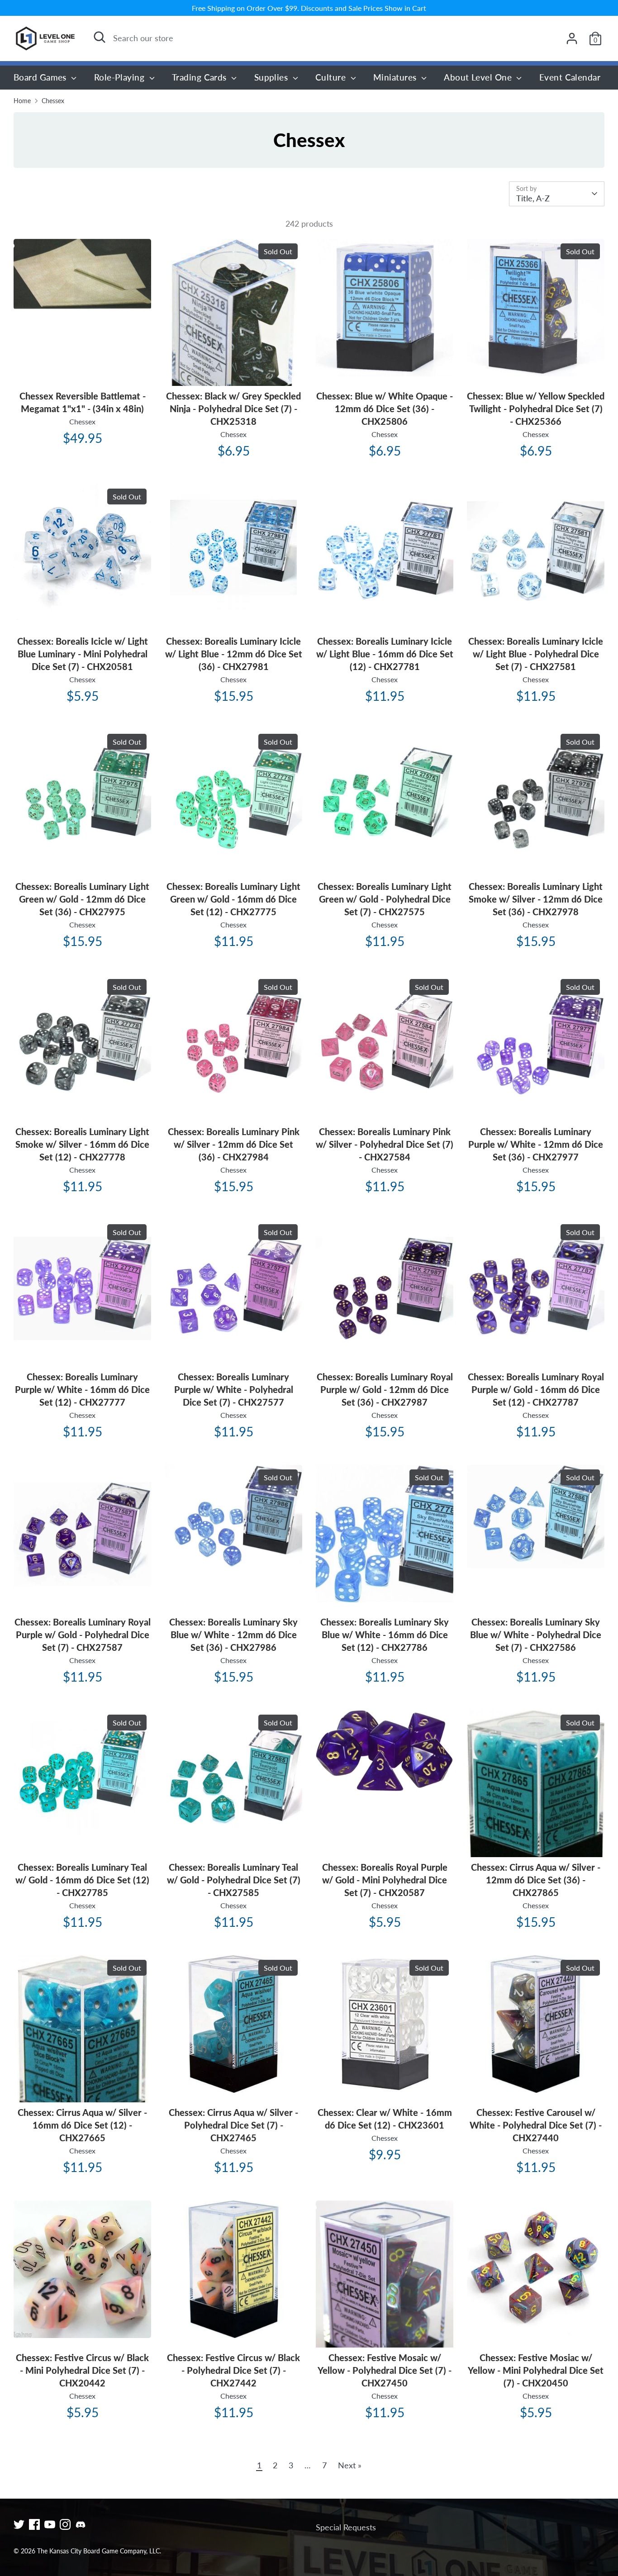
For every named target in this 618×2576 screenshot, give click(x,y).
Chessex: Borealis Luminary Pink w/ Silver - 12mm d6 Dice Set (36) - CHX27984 (234, 1144)
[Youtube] (50, 2524)
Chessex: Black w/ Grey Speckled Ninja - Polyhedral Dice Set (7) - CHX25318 (233, 409)
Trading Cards (200, 77)
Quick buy (83, 293)
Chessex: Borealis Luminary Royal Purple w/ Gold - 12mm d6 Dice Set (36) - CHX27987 (385, 1389)
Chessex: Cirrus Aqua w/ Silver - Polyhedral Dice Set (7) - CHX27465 (233, 2125)
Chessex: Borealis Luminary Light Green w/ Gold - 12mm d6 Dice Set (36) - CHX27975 (82, 899)
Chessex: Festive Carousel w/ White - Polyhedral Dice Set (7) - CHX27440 (536, 2125)
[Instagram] (65, 2524)
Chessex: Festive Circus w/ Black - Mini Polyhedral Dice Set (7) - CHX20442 (82, 2370)
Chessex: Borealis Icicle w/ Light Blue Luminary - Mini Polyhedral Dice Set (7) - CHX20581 (83, 654)
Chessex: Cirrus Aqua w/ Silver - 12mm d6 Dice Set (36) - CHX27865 (536, 1880)
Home (22, 101)
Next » (350, 2465)
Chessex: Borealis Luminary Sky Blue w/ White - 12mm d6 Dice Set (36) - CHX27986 (233, 1635)
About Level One (479, 77)
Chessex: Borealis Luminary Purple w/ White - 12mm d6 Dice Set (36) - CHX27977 (536, 1144)
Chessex (53, 101)
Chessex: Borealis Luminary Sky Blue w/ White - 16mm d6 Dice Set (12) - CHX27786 (385, 1635)
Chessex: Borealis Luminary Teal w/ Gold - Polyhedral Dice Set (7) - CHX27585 (234, 1880)
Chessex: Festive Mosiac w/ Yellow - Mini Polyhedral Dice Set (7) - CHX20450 (536, 2370)
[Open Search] (100, 37)
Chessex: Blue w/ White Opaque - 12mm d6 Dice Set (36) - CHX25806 (385, 409)
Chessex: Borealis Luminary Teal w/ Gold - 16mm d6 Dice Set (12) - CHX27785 (82, 1880)
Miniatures (396, 77)
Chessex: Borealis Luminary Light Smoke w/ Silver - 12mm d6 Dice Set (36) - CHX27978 (536, 899)
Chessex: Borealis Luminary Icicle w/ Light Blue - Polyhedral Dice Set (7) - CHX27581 (536, 654)
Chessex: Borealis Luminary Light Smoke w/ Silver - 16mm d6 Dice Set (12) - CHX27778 (82, 1144)
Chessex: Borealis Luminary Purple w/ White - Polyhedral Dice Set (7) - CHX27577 (234, 1389)
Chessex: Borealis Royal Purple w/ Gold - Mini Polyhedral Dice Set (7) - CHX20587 (385, 1880)
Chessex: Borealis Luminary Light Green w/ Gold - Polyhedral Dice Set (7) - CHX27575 (385, 899)
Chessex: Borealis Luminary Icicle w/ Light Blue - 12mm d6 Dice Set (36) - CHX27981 (234, 654)
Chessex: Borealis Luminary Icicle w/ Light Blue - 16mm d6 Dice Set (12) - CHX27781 (385, 654)
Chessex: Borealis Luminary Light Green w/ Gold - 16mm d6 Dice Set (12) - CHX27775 (233, 899)
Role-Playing (121, 77)
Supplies (272, 77)
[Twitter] (19, 2524)
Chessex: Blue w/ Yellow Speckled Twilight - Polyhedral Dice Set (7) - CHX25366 (536, 409)
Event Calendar (570, 77)
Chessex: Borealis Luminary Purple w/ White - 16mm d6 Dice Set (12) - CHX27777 (82, 1389)
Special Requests (346, 2527)
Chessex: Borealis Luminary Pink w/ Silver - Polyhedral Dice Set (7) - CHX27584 (385, 1144)
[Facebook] (34, 2524)
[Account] (572, 38)
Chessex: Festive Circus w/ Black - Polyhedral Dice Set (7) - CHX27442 (233, 2370)
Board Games (41, 77)
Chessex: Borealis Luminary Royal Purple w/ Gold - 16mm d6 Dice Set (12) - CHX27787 (536, 1389)
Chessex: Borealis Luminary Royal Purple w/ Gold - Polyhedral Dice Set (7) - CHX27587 (83, 1635)
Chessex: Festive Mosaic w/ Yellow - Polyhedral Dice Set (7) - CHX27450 (385, 2370)
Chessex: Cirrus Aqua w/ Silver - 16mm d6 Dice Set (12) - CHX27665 (82, 2125)
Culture (332, 77)
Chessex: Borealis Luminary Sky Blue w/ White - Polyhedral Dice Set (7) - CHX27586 (536, 1635)
